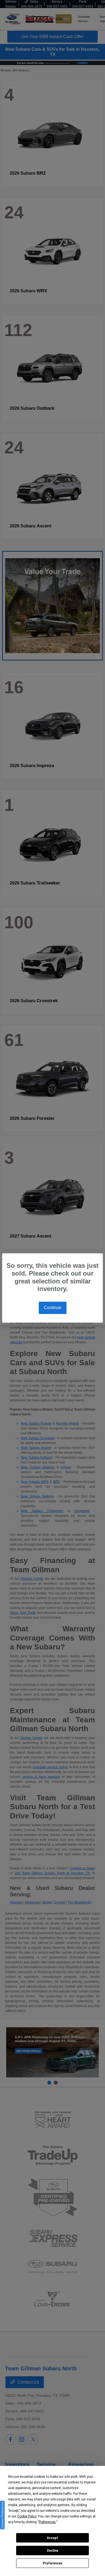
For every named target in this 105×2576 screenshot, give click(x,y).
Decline (52, 2551)
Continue (53, 1308)
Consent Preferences (2, 2515)
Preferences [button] (47, 2522)
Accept (52, 2538)
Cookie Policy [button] (27, 2516)
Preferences (53, 2563)
